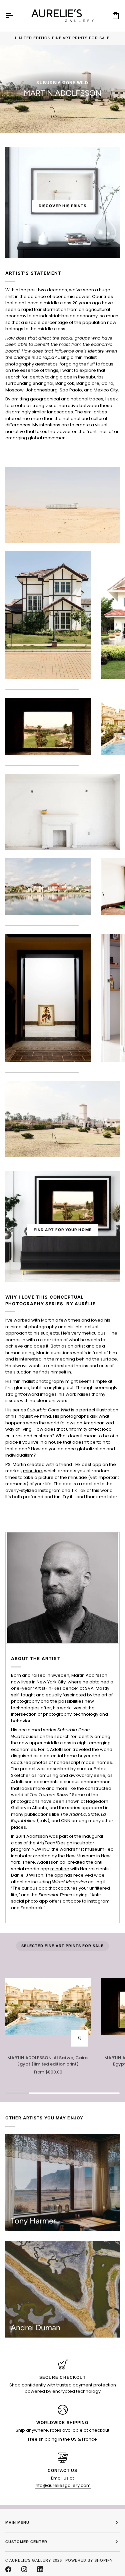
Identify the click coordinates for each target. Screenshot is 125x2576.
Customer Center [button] (26, 2542)
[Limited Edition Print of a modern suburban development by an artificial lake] (48, 886)
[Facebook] (8, 2569)
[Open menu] (15, 16)
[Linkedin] (40, 2569)
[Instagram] (24, 2569)
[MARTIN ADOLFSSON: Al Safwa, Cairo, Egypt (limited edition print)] (48, 2007)
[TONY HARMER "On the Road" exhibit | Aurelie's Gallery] (62, 2182)
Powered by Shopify (89, 2560)
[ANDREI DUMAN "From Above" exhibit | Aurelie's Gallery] (62, 2289)
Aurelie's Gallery (30, 2560)
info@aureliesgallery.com (63, 2485)
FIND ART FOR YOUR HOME (63, 1230)
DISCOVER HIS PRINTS (63, 206)
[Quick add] (80, 2038)
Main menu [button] (17, 2522)
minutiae (32, 1471)
